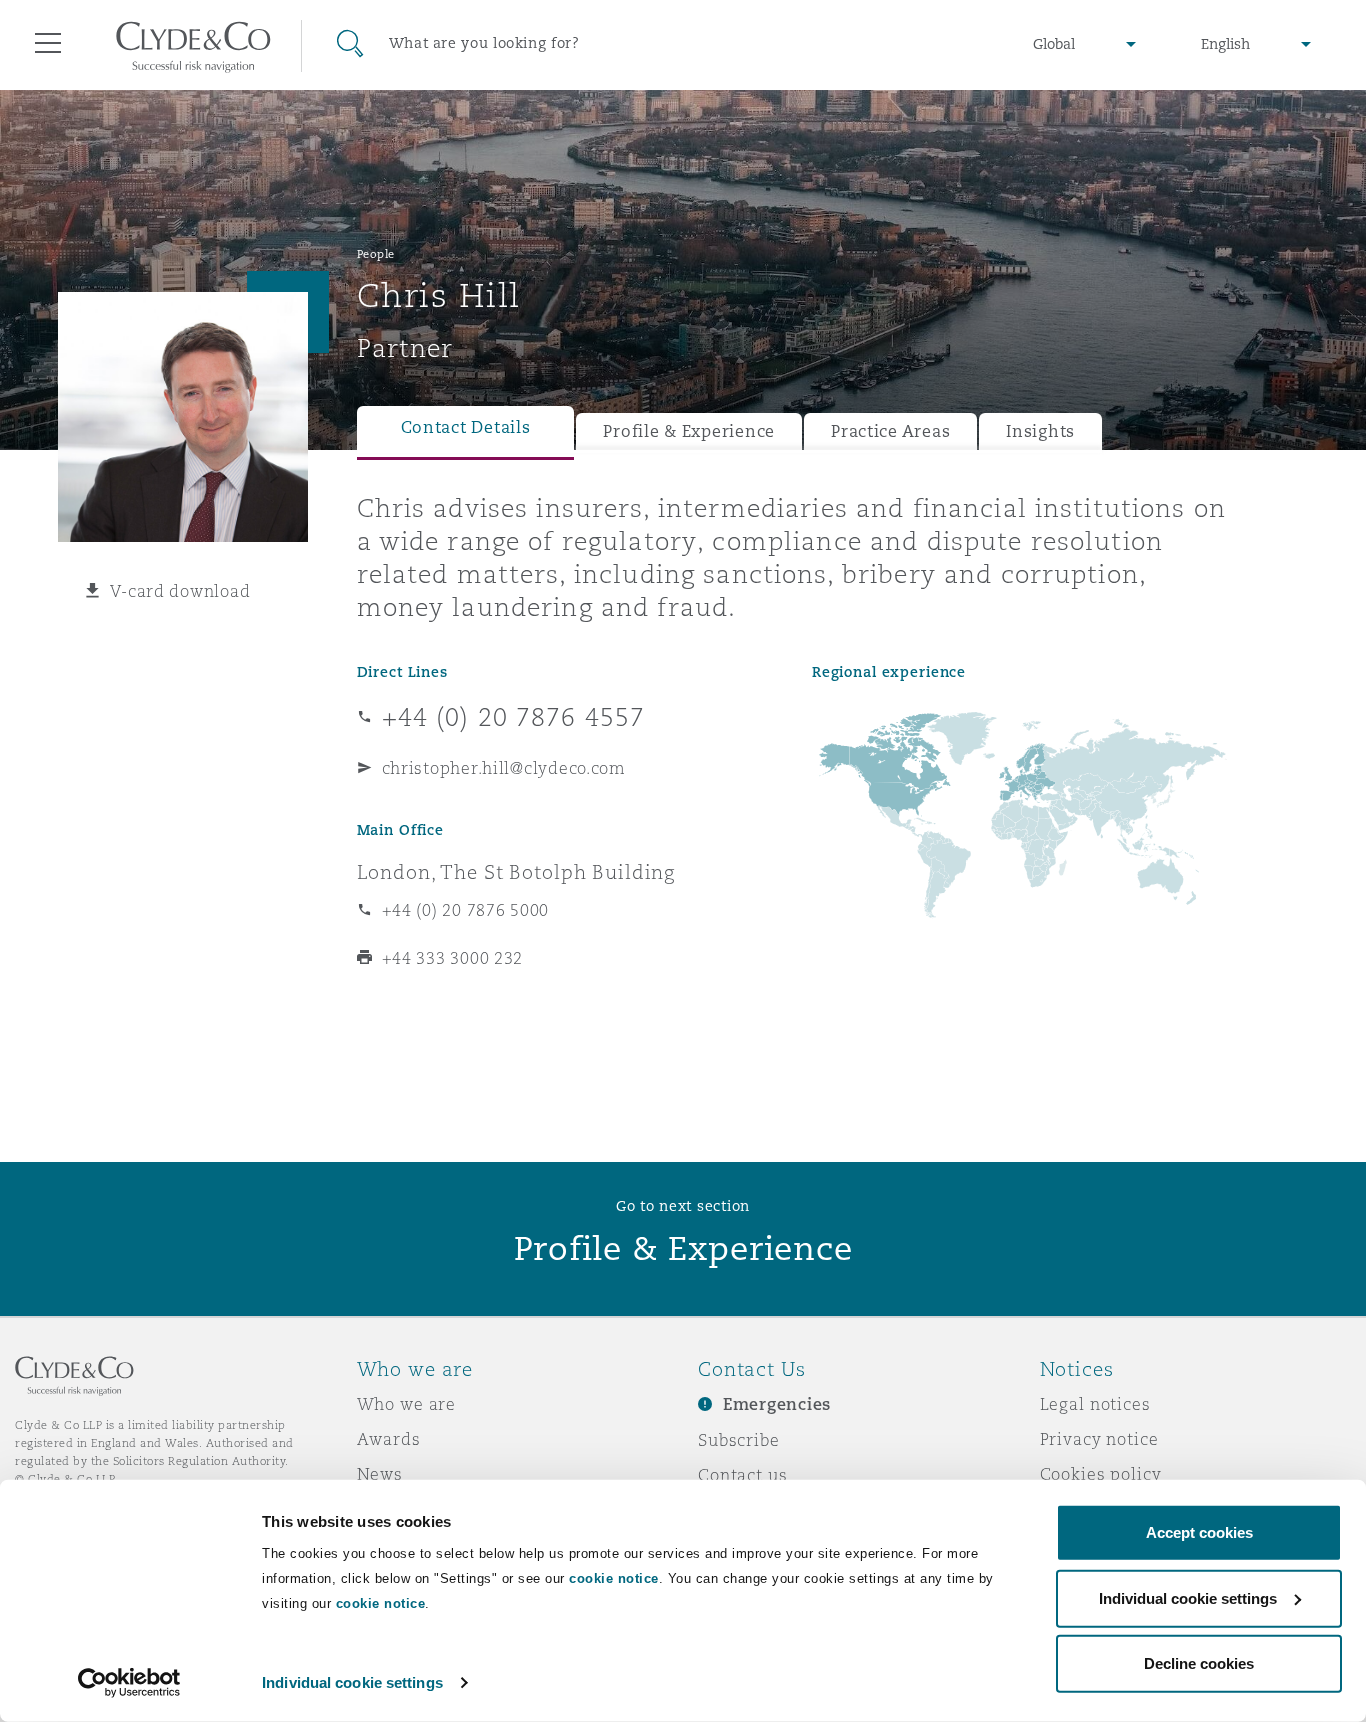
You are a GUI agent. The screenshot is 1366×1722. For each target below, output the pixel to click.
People (376, 254)
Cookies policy (1101, 1474)
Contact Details (466, 427)
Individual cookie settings (352, 1682)
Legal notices (1095, 1404)
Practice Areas (890, 431)
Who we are (407, 1404)
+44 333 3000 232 (453, 958)
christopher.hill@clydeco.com (504, 768)
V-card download (180, 591)
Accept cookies (1199, 1532)
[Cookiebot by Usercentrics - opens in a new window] (129, 1683)
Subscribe (739, 1440)
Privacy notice (1099, 1439)
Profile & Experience (689, 431)
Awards (389, 1439)
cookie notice (614, 1578)
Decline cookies (1199, 1663)
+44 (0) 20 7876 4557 (514, 717)
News (380, 1474)
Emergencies (777, 1404)
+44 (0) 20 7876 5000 (466, 910)
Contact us (743, 1475)
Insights (1040, 431)
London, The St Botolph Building (516, 872)
